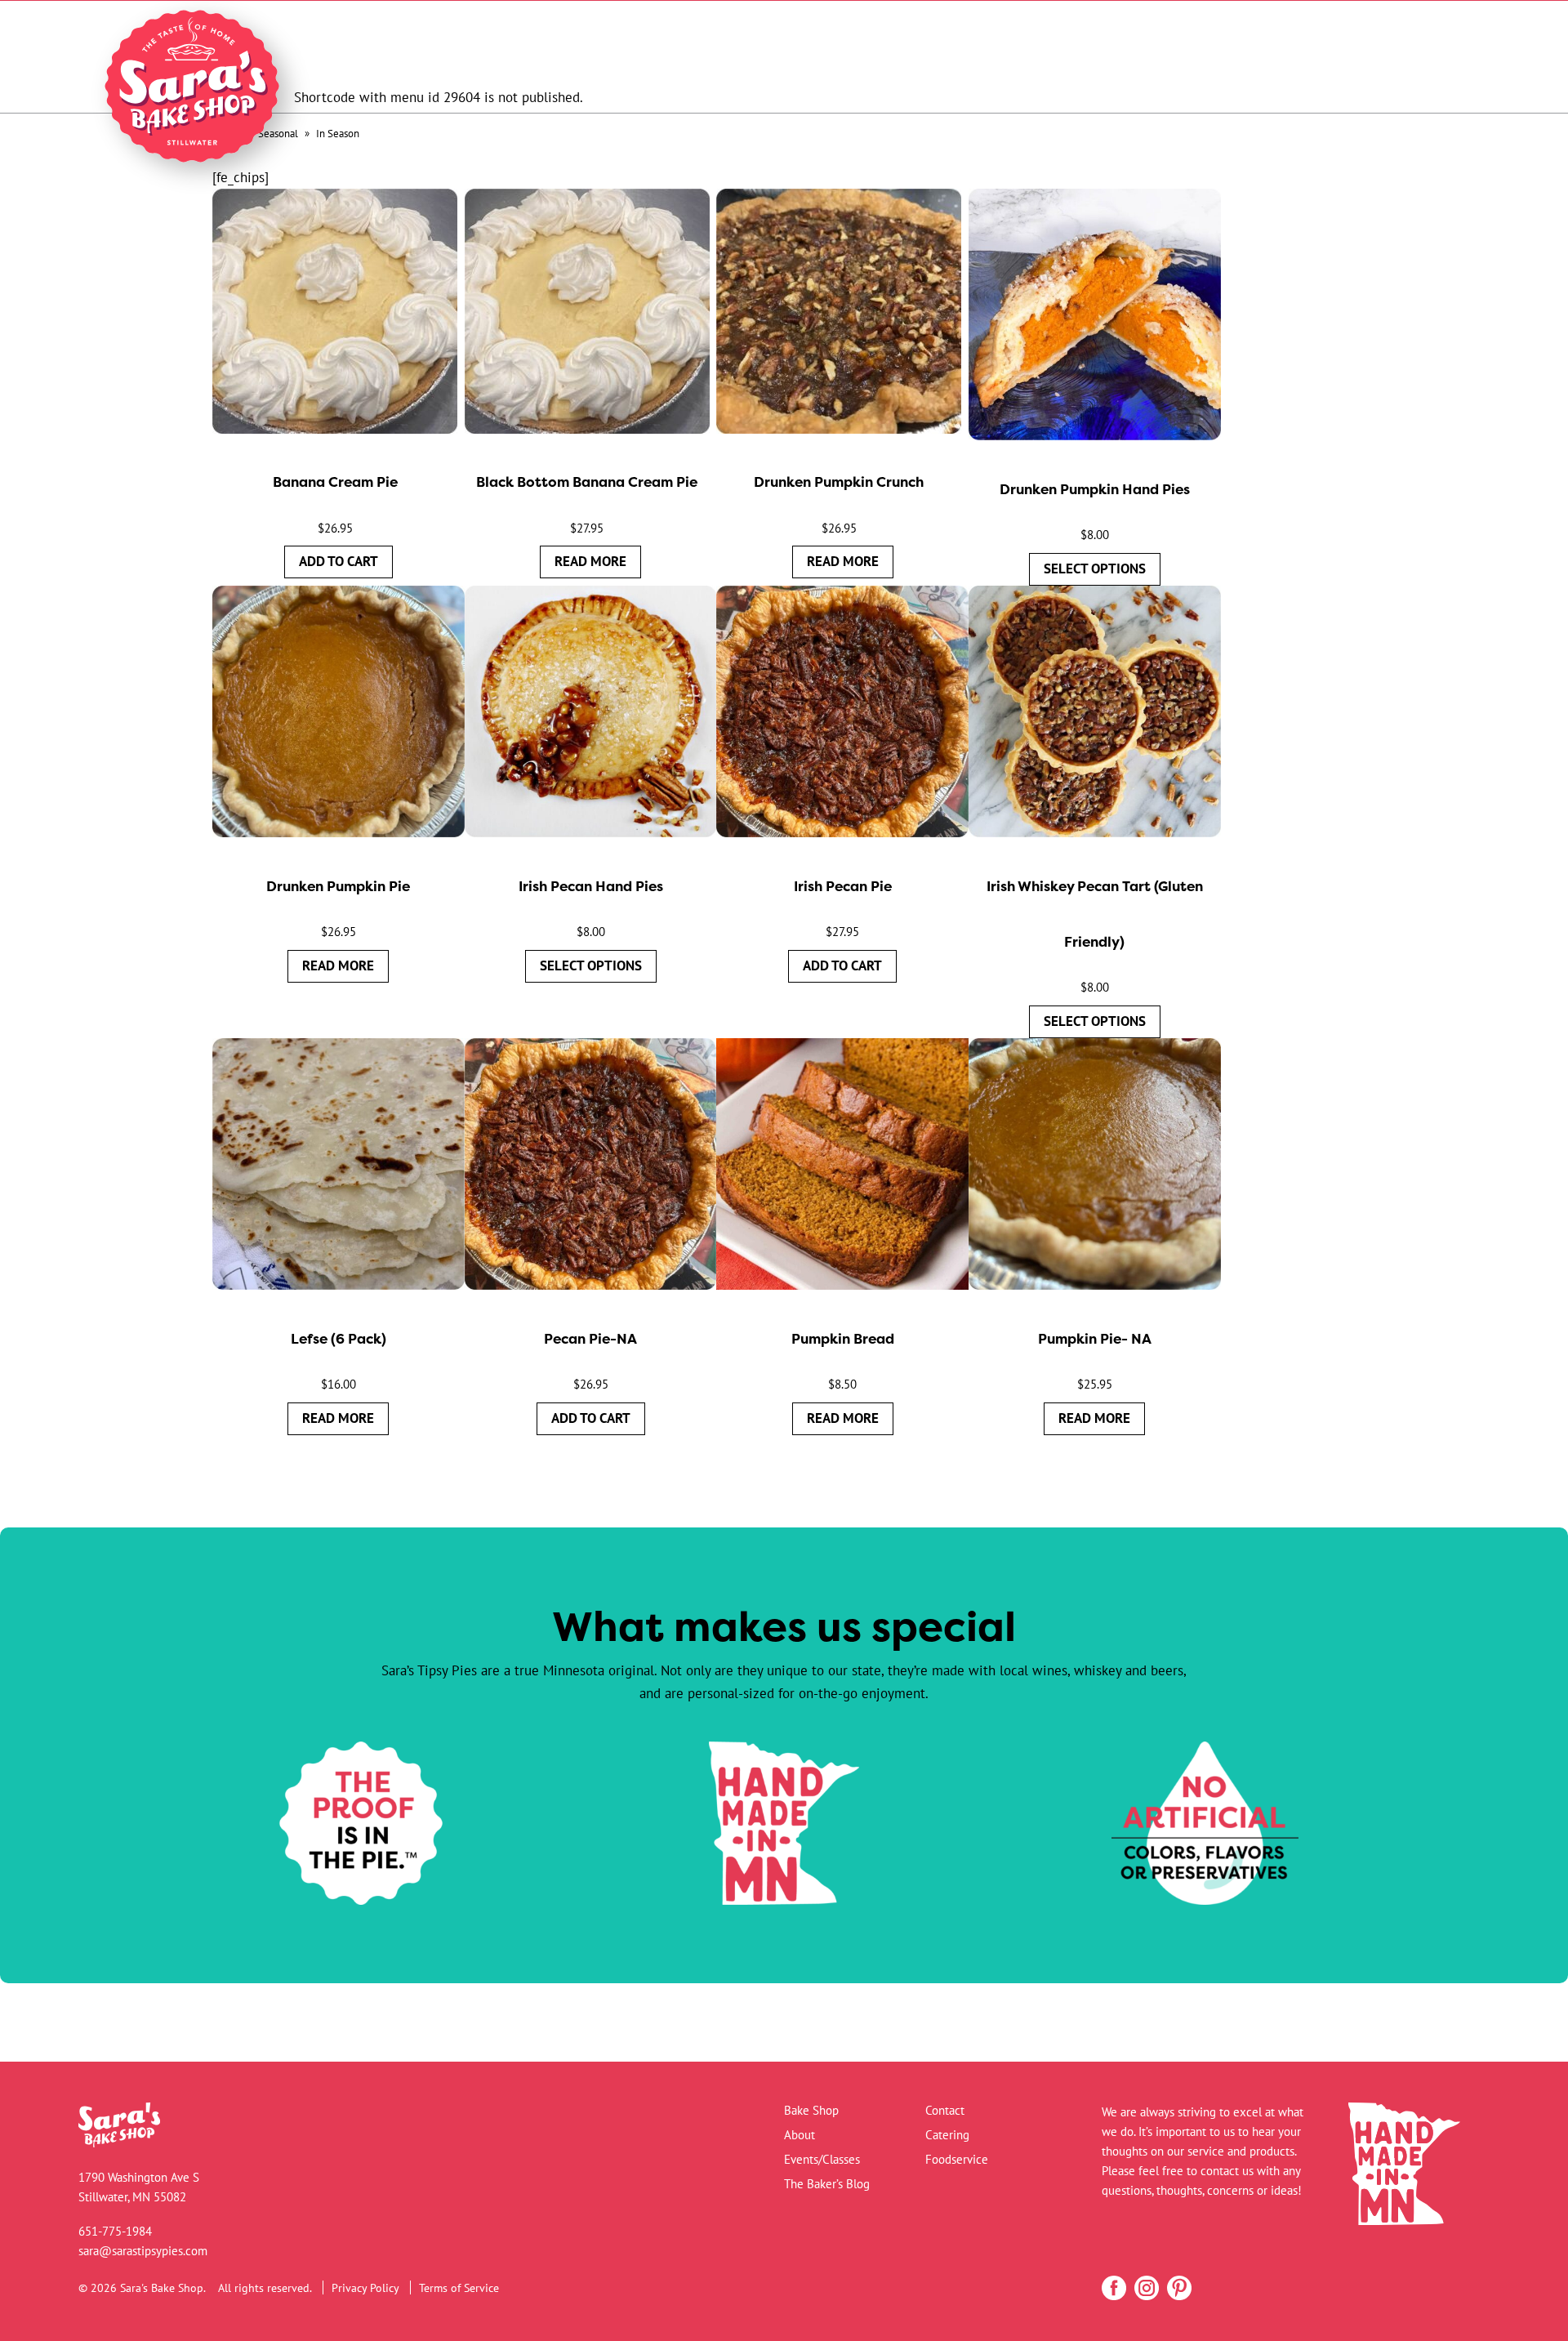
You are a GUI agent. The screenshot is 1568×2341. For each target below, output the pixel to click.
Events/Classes (822, 2159)
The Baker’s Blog (827, 2184)
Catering (947, 2135)
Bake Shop (811, 2110)
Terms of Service (459, 2287)
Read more (590, 561)
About (800, 2135)
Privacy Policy (365, 2287)
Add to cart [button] (339, 561)
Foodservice (957, 2159)
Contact (945, 2110)
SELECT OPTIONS (1095, 569)
